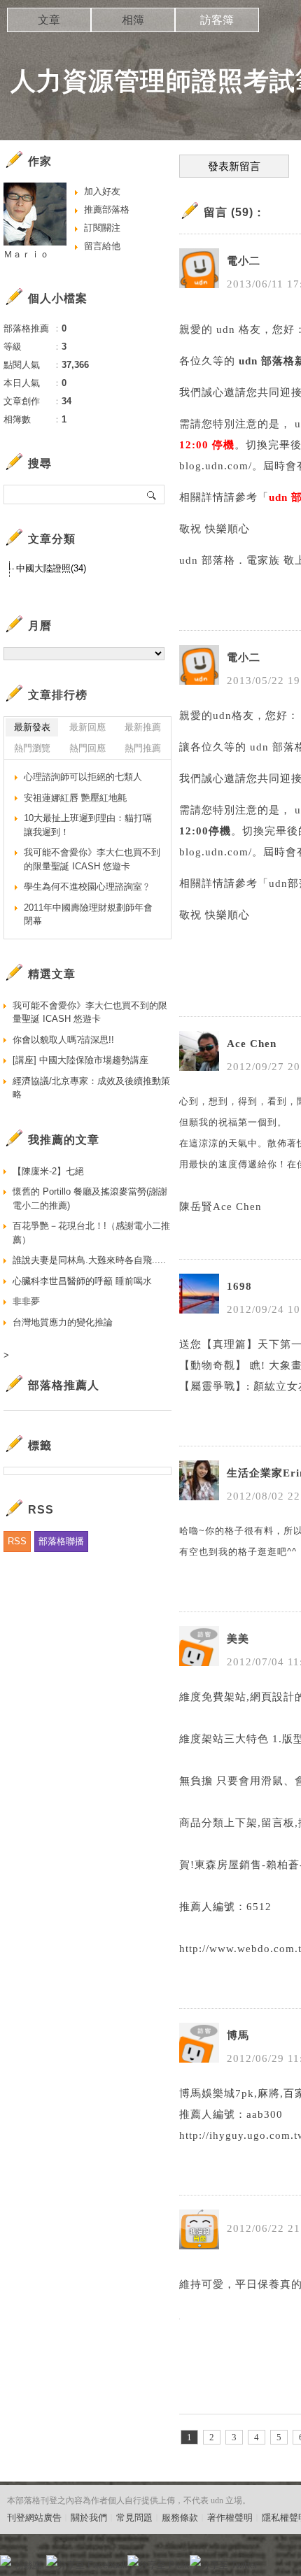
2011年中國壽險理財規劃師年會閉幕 (88, 915)
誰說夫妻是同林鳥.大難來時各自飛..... (89, 1260)
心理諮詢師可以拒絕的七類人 (83, 777)
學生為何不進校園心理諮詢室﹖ (87, 887)
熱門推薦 (143, 748)
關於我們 (89, 2518)
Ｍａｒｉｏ (26, 254)
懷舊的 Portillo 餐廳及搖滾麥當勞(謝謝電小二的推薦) (90, 1198)
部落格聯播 (61, 1541)
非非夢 (26, 1301)
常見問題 (134, 2518)
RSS (17, 1541)
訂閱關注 (102, 228)
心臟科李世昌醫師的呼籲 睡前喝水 (82, 1281)
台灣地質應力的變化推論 (63, 1322)
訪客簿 (217, 20)
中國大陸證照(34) (51, 568)
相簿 (133, 20)
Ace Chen (252, 1044)
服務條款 (180, 2518)
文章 (49, 20)
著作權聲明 (230, 2518)
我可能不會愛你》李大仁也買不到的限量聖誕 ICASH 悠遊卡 (92, 859)
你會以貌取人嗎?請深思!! (63, 1040)
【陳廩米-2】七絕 (48, 1171)
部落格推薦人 (64, 1385)
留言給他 (102, 246)
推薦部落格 (107, 209)
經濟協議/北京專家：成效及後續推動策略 (91, 1088)
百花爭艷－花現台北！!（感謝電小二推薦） (91, 1233)
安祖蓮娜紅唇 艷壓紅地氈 (75, 798)
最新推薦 (143, 727)
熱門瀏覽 (32, 748)
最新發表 (32, 727)
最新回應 (87, 727)
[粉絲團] (6, 2561)
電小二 (244, 261)
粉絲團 (28, 2565)
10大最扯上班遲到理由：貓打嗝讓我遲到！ (88, 825)
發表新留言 (234, 166)
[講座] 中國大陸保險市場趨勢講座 (80, 1060)
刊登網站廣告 (34, 2518)
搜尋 (152, 494)
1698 (239, 1286)
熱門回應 (87, 748)
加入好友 (102, 191)
